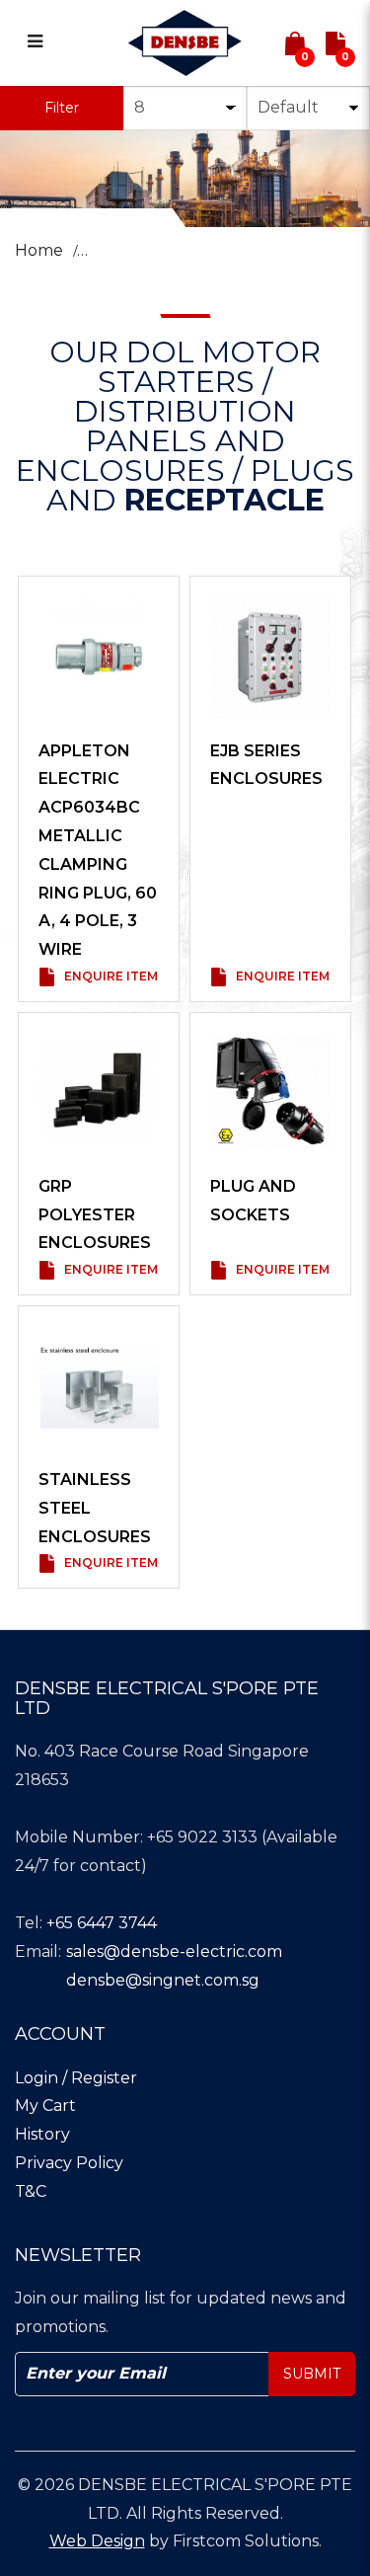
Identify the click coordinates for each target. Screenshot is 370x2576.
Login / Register (76, 2078)
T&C (31, 2191)
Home (39, 250)
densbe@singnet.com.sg (163, 1980)
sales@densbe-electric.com (174, 1952)
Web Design (97, 2541)
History (42, 2134)
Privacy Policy (69, 2163)
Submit (312, 2374)
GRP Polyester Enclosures (95, 1215)
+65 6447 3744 (102, 1923)
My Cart (45, 2106)
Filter (62, 108)
